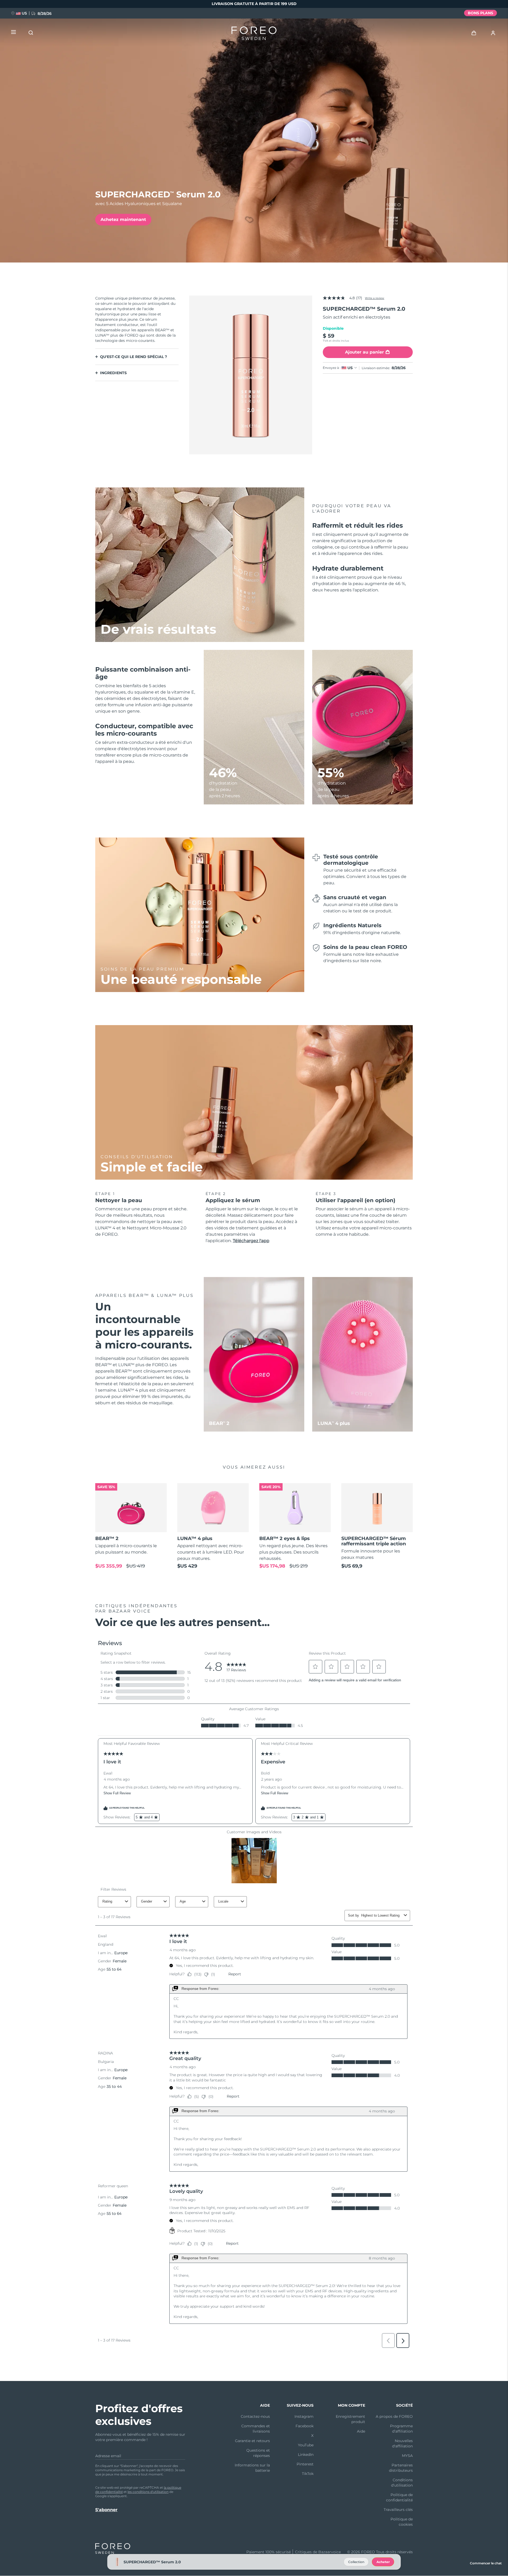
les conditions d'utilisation (148, 2492)
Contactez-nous (255, 2416)
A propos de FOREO (394, 2416)
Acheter (383, 2562)
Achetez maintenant (123, 219)
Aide (361, 2431)
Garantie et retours (252, 2441)
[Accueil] (254, 34)
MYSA (407, 2456)
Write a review (375, 298)
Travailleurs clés (398, 2510)
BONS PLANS (480, 13)
